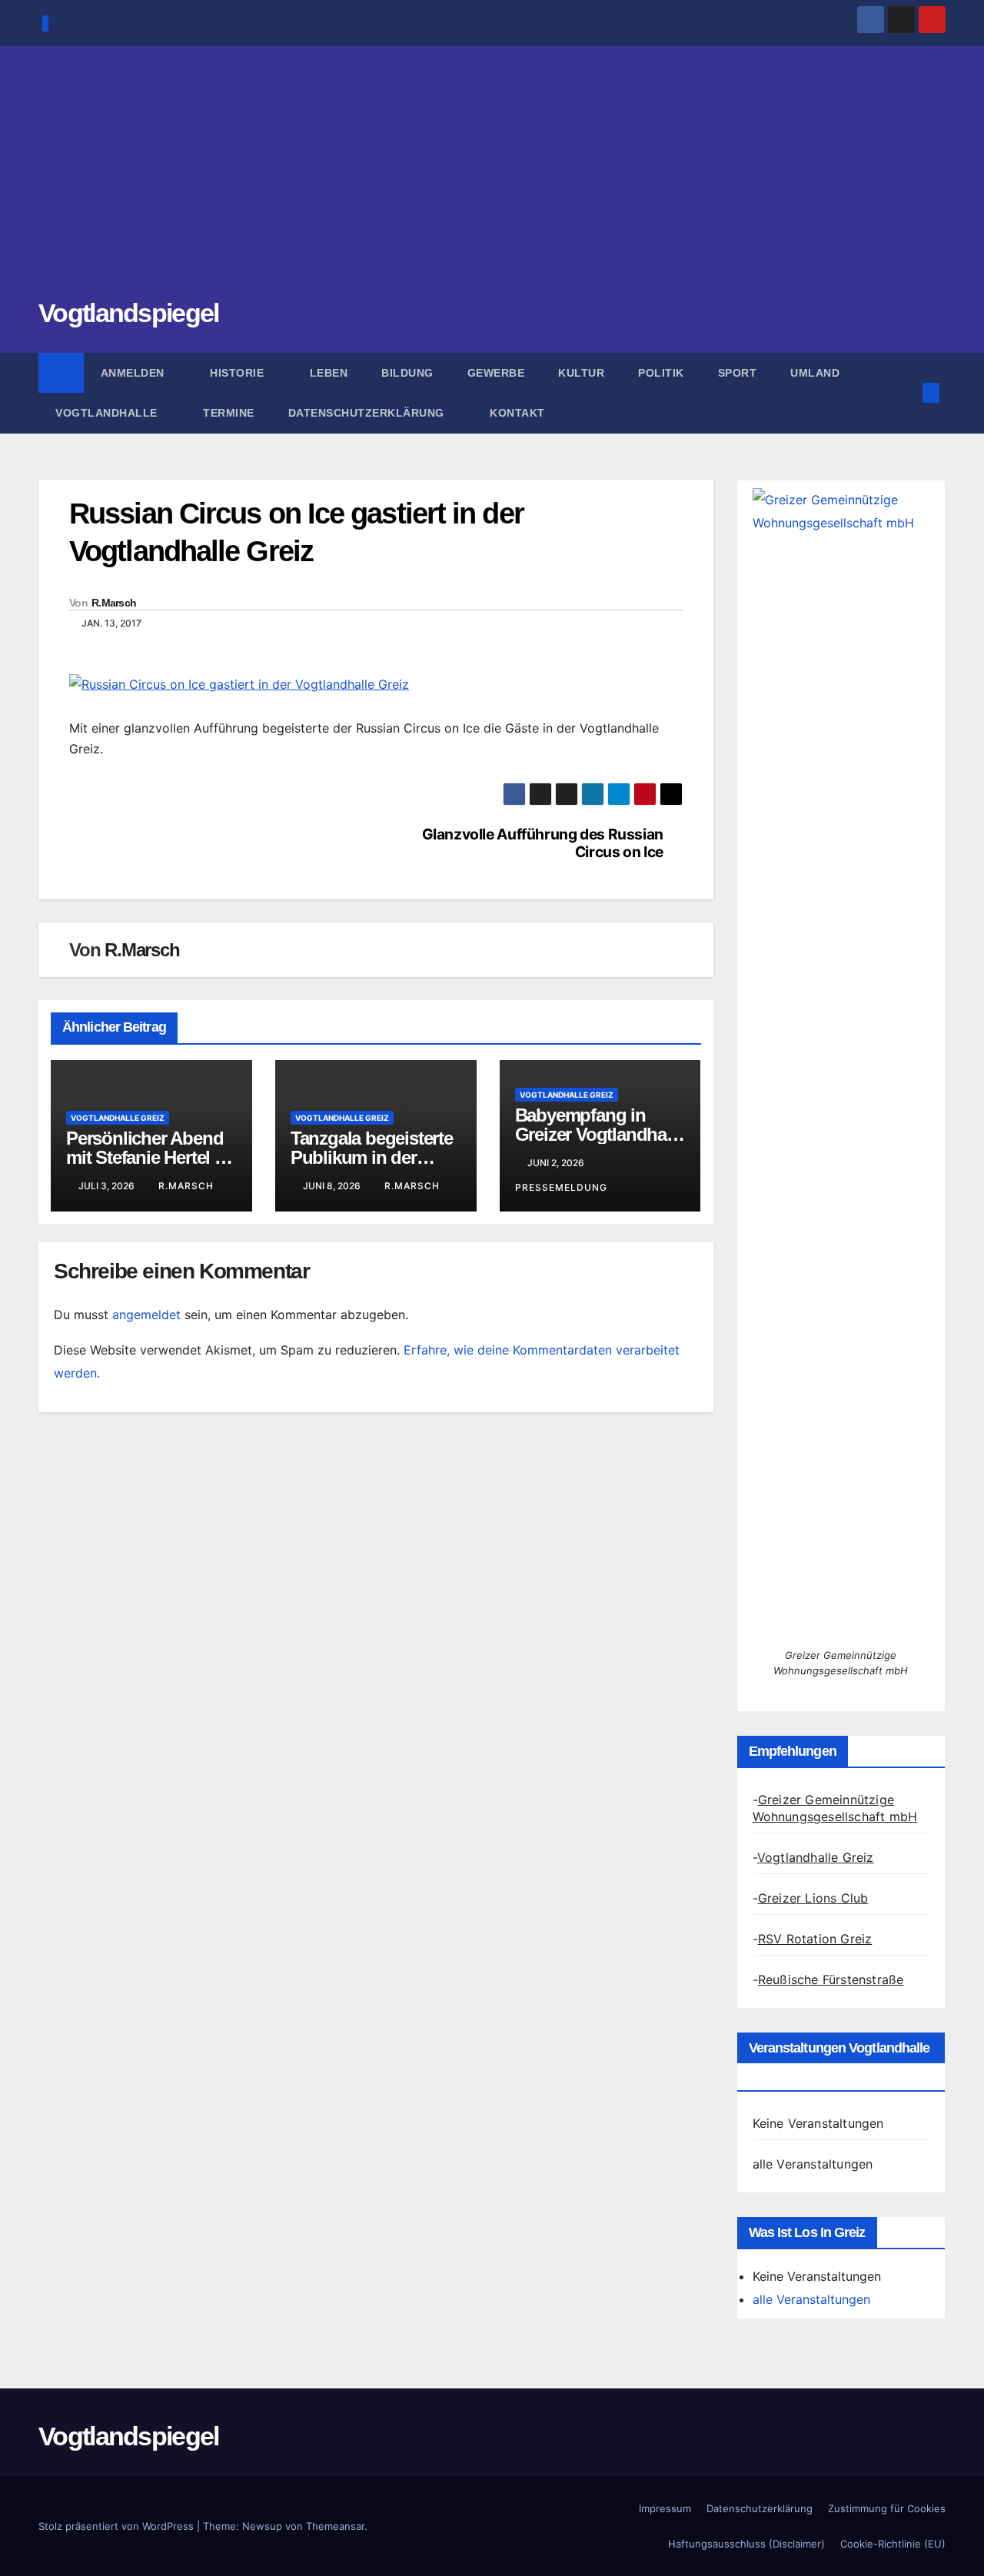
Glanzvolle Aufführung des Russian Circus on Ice (543, 843)
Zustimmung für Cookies (887, 2508)
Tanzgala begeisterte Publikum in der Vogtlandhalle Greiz (372, 1157)
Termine (229, 413)
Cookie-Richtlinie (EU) (893, 2544)
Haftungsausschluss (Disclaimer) (746, 2544)
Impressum (665, 2508)
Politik (661, 373)
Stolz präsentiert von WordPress (118, 2526)
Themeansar (335, 2526)
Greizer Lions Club (813, 1898)
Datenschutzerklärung (368, 413)
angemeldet (146, 1315)
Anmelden (135, 373)
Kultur (581, 373)
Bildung (407, 373)
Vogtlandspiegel (129, 313)
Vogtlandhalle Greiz (118, 1118)
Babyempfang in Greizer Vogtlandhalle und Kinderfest (600, 1134)
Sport (738, 373)
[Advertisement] (492, 181)
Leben (329, 373)
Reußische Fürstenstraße (831, 1979)
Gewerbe (496, 373)
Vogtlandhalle (108, 413)
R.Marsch (114, 603)
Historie (239, 373)
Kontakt (517, 413)
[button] (906, 393)
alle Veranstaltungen (813, 2164)
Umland (815, 373)
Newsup (262, 2526)
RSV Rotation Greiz (815, 1939)
